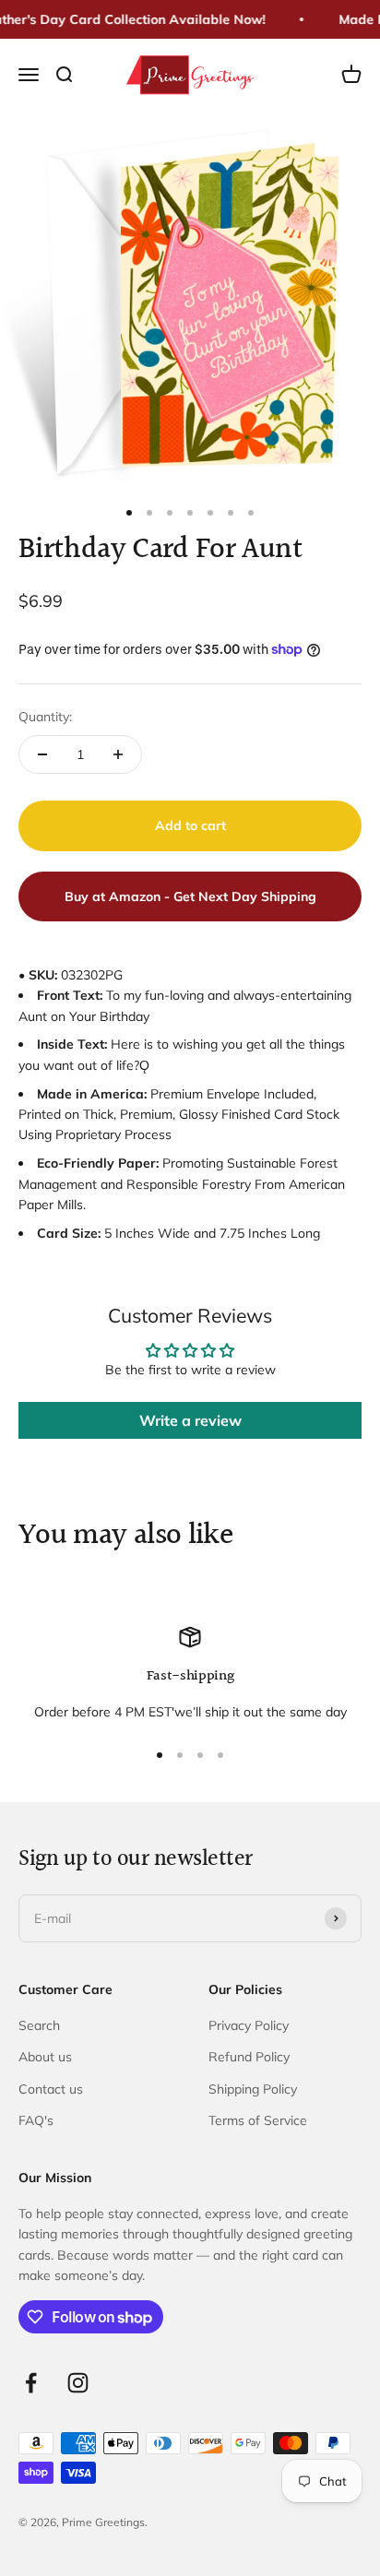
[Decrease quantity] (42, 754)
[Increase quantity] (118, 754)
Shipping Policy (253, 2089)
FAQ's (36, 2120)
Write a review (190, 1420)
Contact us (51, 2089)
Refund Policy (249, 2057)
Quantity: (45, 717)
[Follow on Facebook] (31, 2383)
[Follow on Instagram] (78, 2383)
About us (45, 2057)
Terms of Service (258, 2120)
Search (39, 2025)
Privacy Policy (249, 2025)
